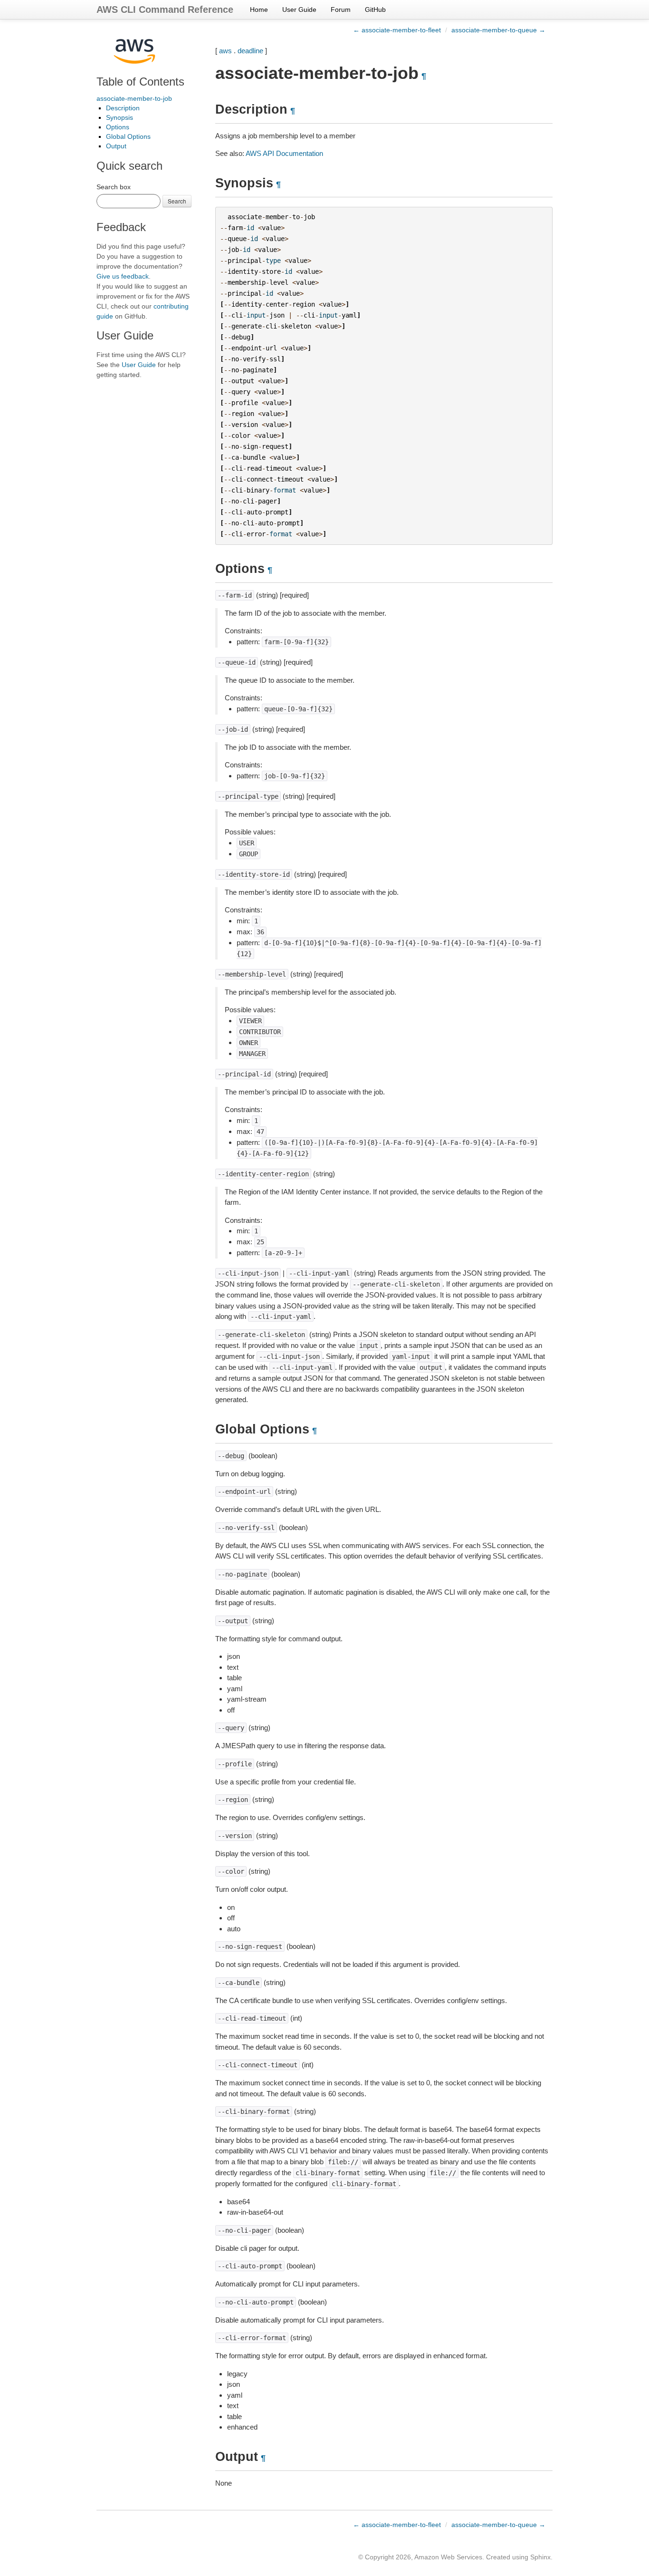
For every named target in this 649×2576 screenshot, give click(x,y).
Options (118, 127)
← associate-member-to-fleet (397, 30)
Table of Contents (140, 82)
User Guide (299, 10)
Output (116, 146)
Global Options (128, 136)
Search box (114, 187)
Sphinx (540, 2557)
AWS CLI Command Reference (165, 10)
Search (177, 201)
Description (123, 108)
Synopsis (119, 117)
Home (259, 10)
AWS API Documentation (284, 153)
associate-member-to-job (134, 98)
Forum (341, 10)
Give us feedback (123, 276)
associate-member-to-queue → (498, 30)
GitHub (375, 10)
